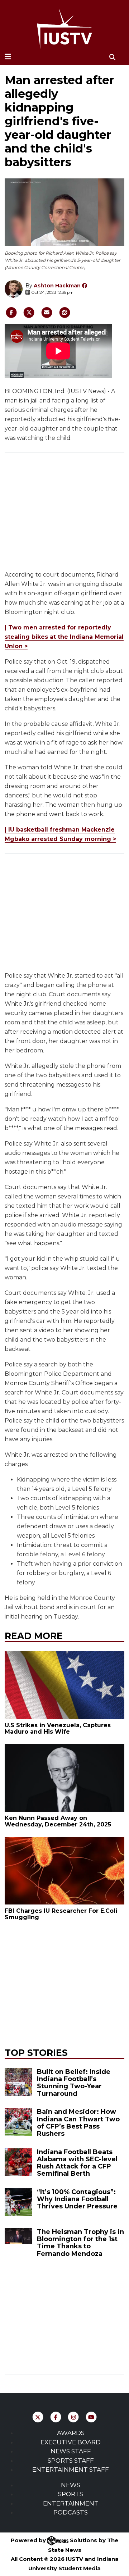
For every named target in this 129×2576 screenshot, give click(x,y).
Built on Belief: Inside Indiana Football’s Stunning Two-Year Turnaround (74, 2083)
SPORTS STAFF (71, 2461)
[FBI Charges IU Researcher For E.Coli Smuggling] (65, 1871)
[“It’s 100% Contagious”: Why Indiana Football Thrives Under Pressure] (18, 2202)
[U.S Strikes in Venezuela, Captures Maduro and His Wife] (65, 1685)
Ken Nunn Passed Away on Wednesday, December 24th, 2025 (58, 1821)
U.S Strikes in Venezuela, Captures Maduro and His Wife (58, 1728)
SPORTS (71, 2494)
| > (64, 637)
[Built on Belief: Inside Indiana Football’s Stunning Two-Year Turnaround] (18, 2082)
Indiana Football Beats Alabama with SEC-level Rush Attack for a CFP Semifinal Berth (77, 2163)
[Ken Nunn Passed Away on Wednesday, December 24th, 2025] (65, 1778)
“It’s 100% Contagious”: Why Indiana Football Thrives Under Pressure (77, 2199)
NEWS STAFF (71, 2451)
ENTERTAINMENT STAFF (71, 2470)
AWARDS (71, 2433)
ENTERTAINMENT (71, 2503)
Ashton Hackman (57, 286)
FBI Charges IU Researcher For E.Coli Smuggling (61, 1914)
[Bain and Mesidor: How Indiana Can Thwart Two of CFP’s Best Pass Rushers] (18, 2122)
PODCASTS (71, 2512)
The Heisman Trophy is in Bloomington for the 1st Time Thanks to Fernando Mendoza (80, 2243)
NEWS (71, 2485)
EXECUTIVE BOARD (71, 2442)
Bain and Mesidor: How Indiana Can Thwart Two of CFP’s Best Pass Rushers (78, 2122)
